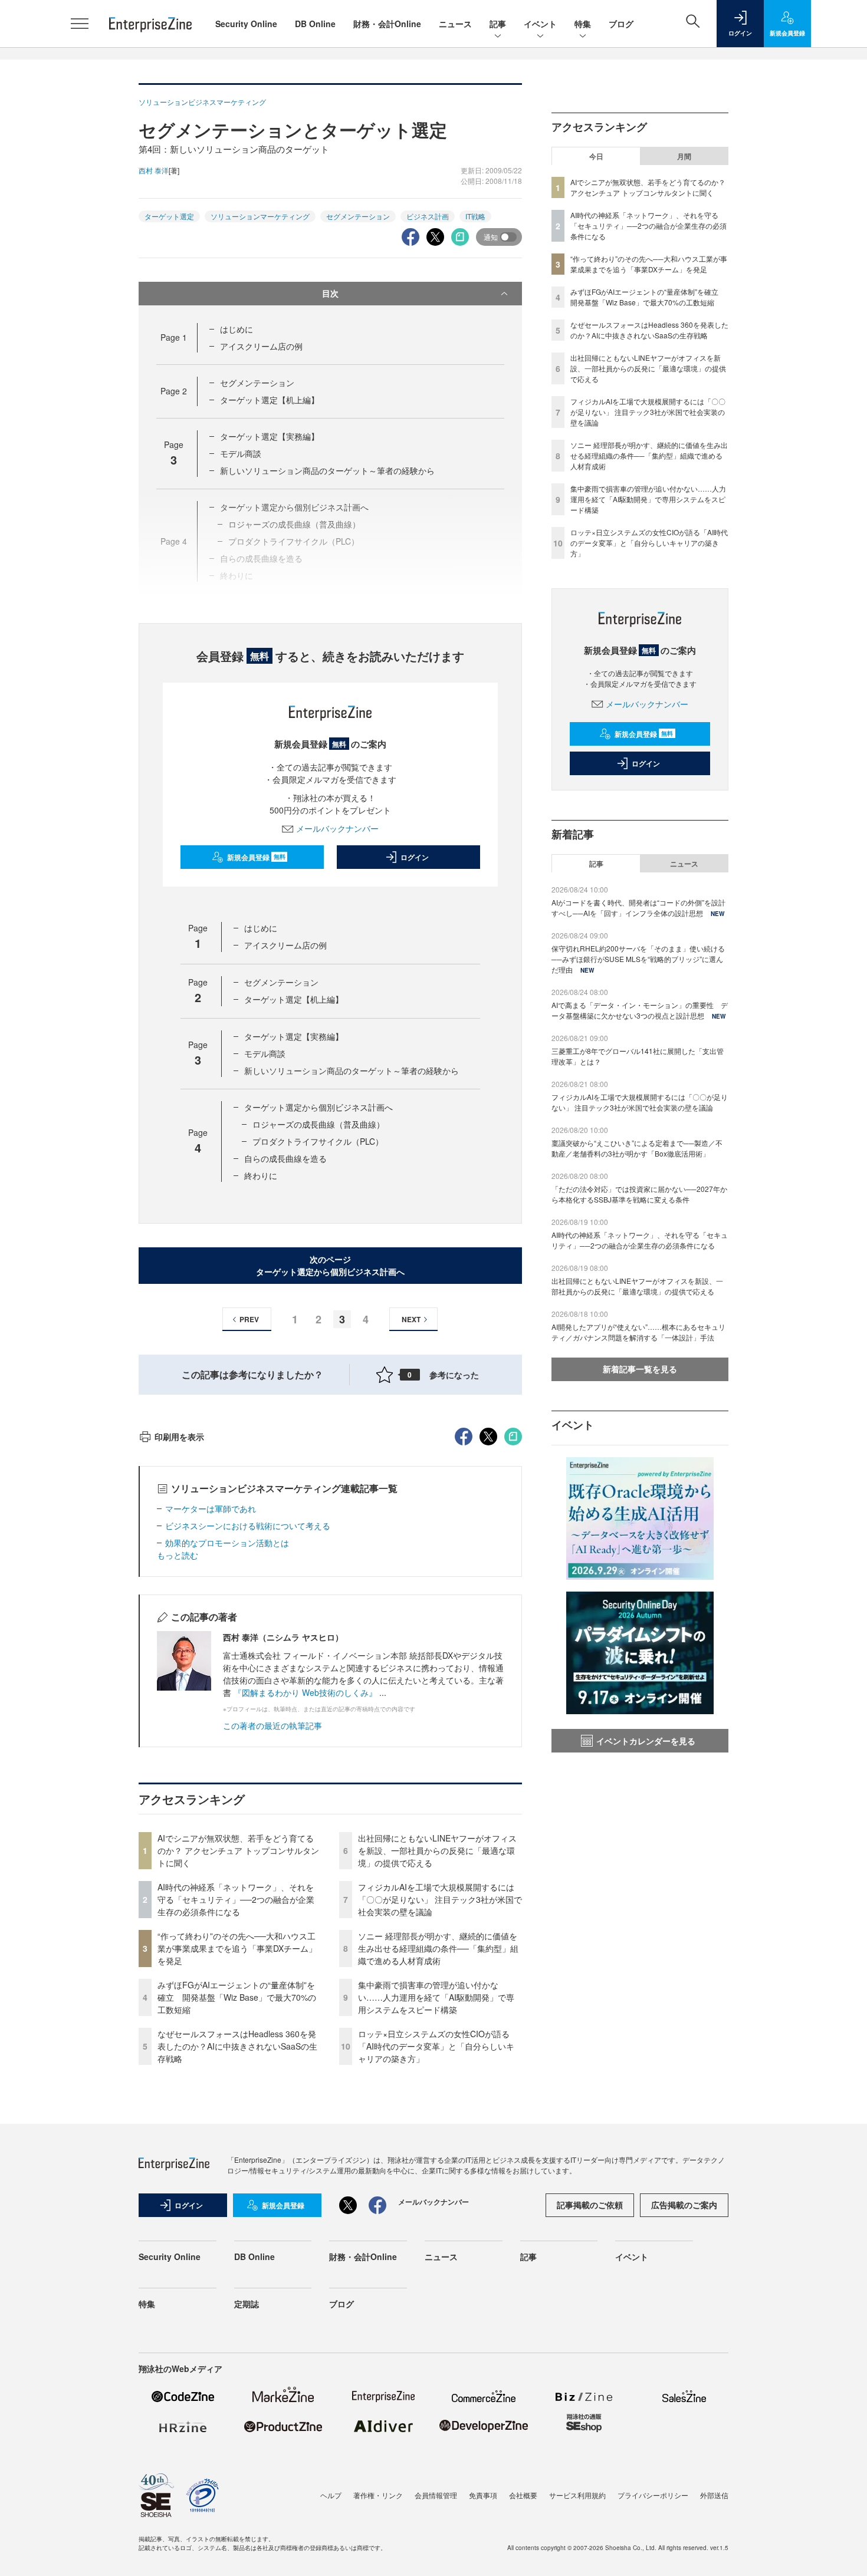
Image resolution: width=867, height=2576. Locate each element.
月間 (684, 156)
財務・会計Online (387, 24)
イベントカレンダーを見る (646, 1741)
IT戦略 (475, 216)
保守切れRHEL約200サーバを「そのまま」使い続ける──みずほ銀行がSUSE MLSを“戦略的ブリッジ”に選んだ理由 (638, 959)
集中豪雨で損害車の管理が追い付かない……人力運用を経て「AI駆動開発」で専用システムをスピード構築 (436, 1997)
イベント (540, 24)
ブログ (621, 24)
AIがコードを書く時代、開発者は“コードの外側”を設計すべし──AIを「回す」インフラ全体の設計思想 (638, 907)
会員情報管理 (436, 2495)
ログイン (415, 857)
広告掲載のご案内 (684, 2205)
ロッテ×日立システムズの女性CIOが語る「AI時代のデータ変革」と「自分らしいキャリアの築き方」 (436, 2046)
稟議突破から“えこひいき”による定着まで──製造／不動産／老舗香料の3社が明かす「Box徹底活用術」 (637, 1148)
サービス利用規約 (577, 2495)
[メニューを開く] (80, 24)
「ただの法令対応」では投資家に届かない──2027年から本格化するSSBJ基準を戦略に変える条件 (639, 1194)
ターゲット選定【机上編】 (270, 400)
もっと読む (178, 1555)
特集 (583, 24)
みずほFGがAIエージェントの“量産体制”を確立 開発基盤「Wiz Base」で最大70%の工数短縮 (237, 1997)
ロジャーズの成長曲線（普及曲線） (318, 1124)
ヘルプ (331, 2495)
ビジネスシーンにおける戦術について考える (248, 1526)
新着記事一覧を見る (640, 1369)
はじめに (237, 329)
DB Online (315, 24)
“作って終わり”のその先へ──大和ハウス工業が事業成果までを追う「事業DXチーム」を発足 (237, 1948)
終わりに (261, 1175)
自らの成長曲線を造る (285, 1158)
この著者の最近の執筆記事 (272, 1725)
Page (174, 337)
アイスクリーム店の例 (261, 346)
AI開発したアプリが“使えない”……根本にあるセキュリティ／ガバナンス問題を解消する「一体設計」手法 (638, 1332)
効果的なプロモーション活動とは (227, 1543)
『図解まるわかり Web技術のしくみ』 (305, 1692)
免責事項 (483, 2495)
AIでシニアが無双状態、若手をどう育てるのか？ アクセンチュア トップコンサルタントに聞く (238, 1850)
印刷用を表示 (179, 1437)
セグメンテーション (358, 216)
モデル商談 (241, 453)
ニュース (455, 24)
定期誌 (247, 2304)
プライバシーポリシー (653, 2495)
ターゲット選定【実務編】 (270, 436)
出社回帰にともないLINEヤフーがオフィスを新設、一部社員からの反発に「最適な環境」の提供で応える (437, 1850)
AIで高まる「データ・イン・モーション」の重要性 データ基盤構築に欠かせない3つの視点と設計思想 (640, 1010)
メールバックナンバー (337, 828)
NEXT (411, 1319)
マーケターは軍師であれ (211, 1508)
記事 (498, 24)
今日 (596, 156)
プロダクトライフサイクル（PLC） (318, 1141)
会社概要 (523, 2495)
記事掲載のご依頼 (590, 2205)
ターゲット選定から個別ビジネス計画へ (318, 1107)
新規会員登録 (256, 857)
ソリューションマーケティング (260, 216)
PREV (249, 1319)
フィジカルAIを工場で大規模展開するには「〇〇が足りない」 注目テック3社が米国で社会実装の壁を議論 (440, 1899)
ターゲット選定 (169, 216)
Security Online (246, 24)
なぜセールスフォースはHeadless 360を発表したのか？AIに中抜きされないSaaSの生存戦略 (237, 2046)
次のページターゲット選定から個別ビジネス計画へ (330, 1265)
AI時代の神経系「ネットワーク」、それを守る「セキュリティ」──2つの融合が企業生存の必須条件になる (236, 1899)
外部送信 (714, 2495)
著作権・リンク (378, 2495)
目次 (330, 293)
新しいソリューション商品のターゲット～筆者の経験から (327, 470)
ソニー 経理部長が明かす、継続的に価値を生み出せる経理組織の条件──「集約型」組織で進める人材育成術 (438, 1948)
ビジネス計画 (428, 216)
